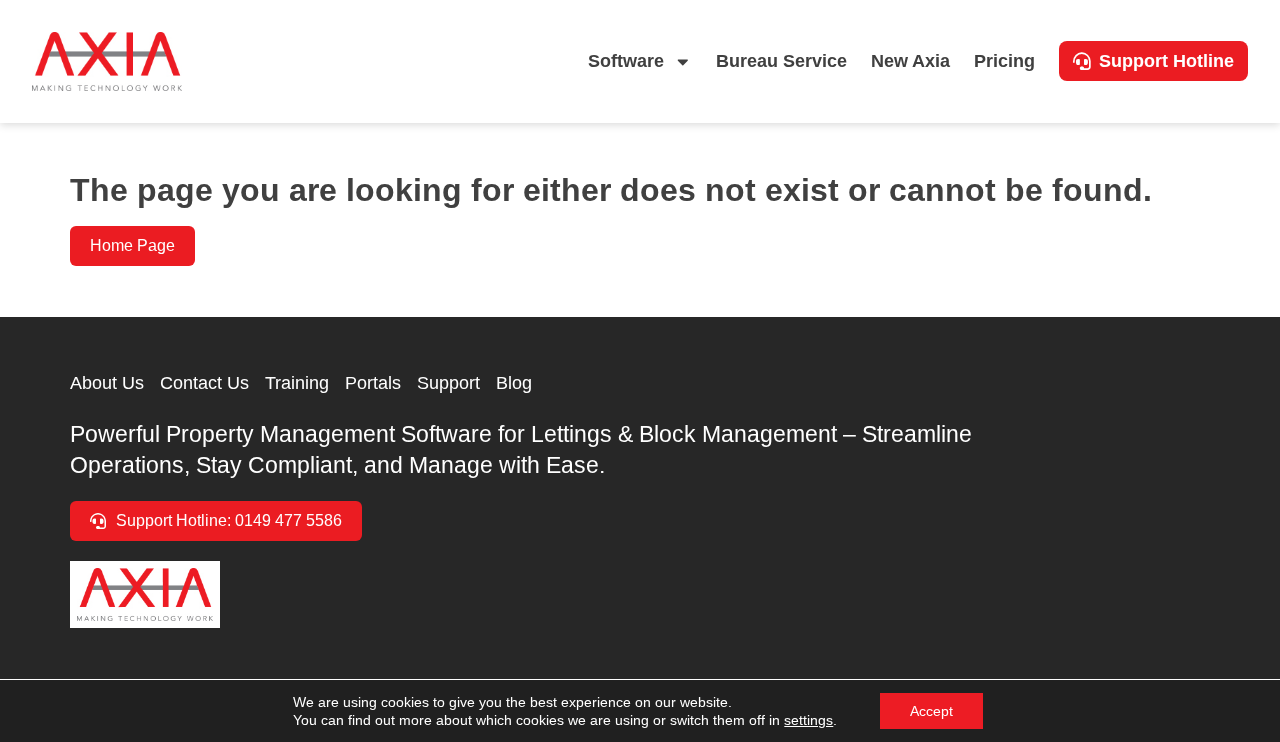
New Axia (910, 61)
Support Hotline (1166, 61)
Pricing (1004, 61)
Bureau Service (781, 61)
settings (808, 720)
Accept (931, 711)
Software (626, 61)
